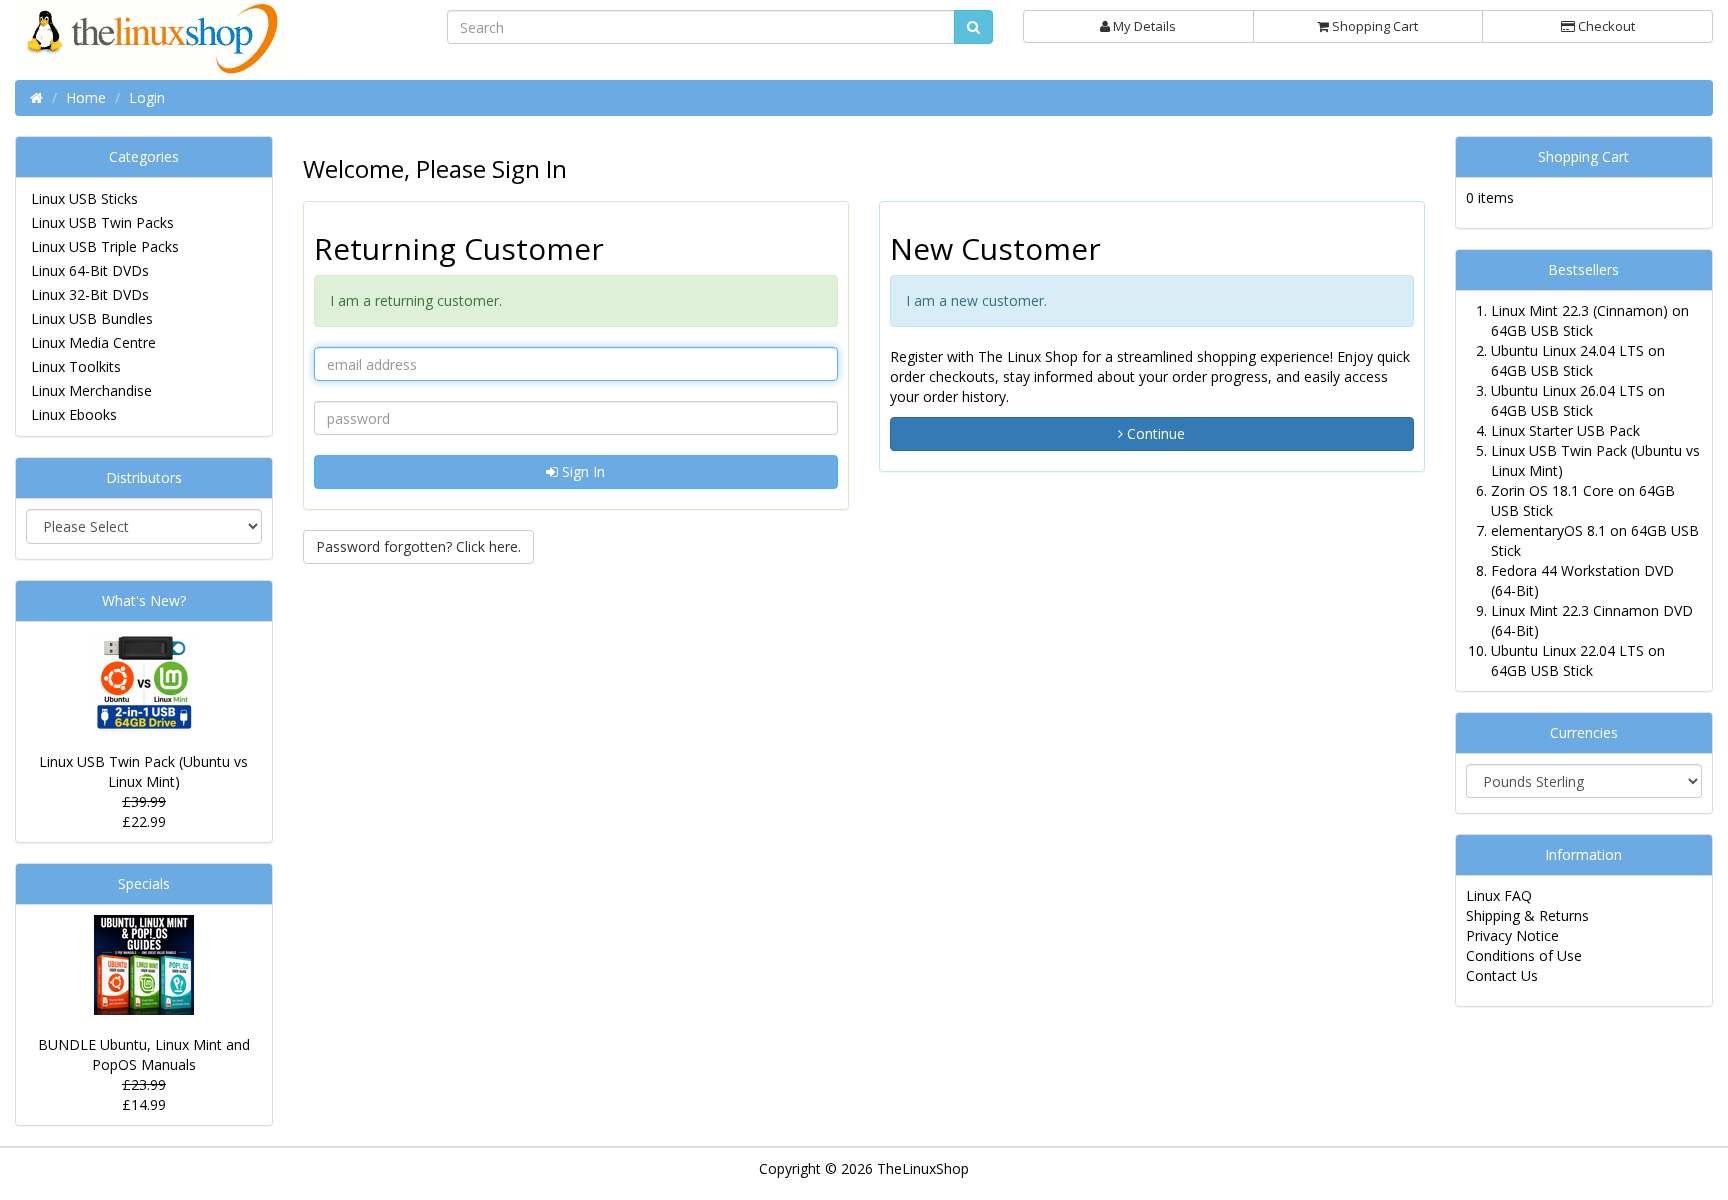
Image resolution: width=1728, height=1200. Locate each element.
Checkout (1605, 26)
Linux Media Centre (93, 342)
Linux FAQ (1499, 895)
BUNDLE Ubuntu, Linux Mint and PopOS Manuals (144, 1054)
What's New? (144, 600)
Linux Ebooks (74, 414)
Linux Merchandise (91, 390)
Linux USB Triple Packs (105, 246)
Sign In (581, 471)
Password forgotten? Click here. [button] (418, 546)
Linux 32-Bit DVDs (90, 294)
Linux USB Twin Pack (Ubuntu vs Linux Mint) (143, 771)
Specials (144, 883)
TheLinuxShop (923, 1168)
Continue (1154, 433)
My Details (1143, 26)
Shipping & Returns (1527, 915)
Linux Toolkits (76, 366)
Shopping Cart (1373, 26)
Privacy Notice (1512, 935)
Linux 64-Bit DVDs (90, 270)
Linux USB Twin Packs (102, 222)
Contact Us (1502, 975)
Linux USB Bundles (92, 318)
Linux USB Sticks (84, 198)
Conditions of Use (1524, 955)
